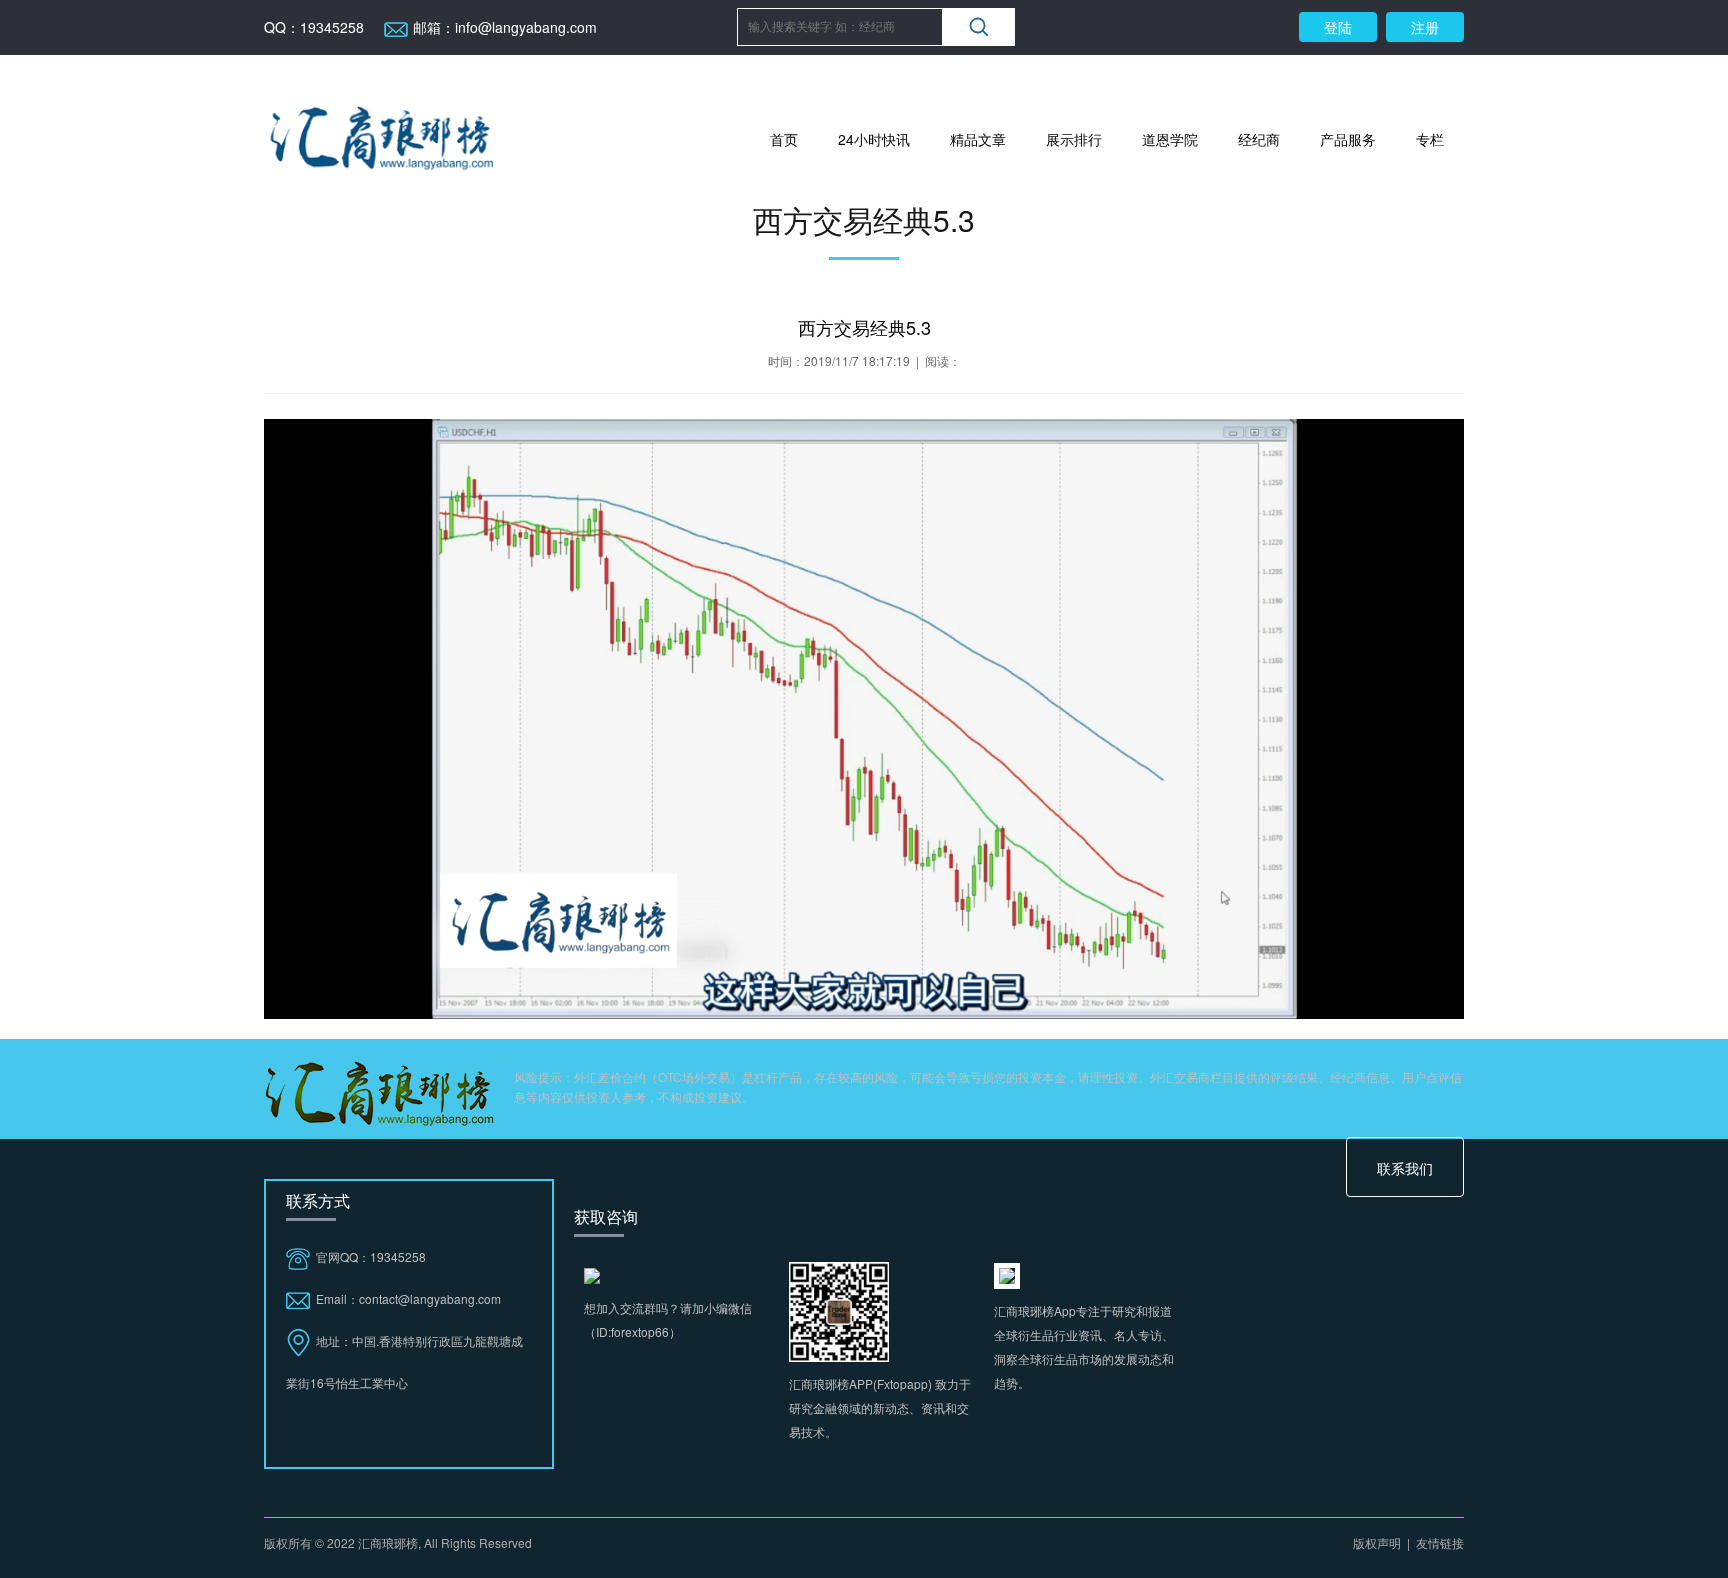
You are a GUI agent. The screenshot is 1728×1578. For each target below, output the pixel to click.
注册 (1425, 27)
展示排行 (1074, 139)
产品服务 (1348, 139)
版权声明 (1377, 1542)
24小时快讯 (874, 139)
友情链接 (1440, 1542)
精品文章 (978, 139)
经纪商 (1259, 139)
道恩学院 (1170, 139)
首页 (784, 139)
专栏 (1430, 139)
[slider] (862, 1003)
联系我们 (1405, 1168)
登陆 (1338, 27)
